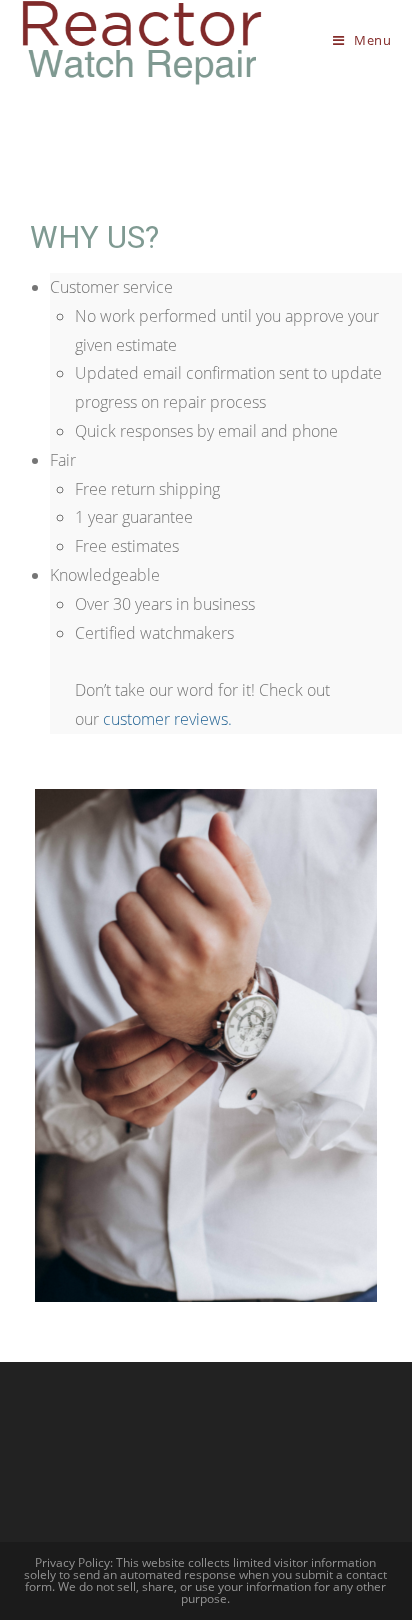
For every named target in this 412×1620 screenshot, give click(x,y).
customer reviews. (167, 719)
